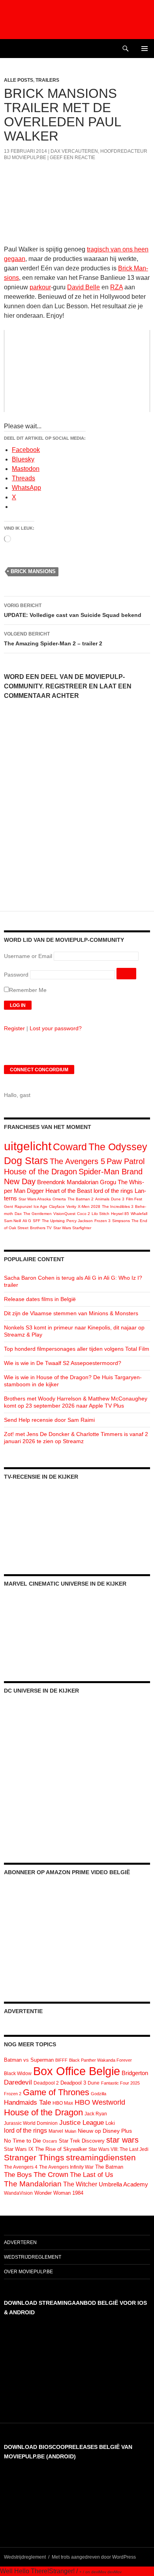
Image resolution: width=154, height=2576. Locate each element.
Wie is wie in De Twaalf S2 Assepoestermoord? (63, 1363)
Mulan (70, 2131)
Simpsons (121, 1221)
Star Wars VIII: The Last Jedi (118, 2149)
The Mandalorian (33, 2184)
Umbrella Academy (123, 2184)
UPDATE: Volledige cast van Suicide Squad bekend (73, 610)
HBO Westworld (100, 2102)
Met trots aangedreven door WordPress (94, 2557)
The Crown (51, 2175)
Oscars (50, 2141)
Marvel (56, 2131)
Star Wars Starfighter (72, 1228)
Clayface (57, 1206)
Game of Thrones (56, 2092)
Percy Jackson (80, 1221)
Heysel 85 (120, 1214)
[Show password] (126, 974)
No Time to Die (23, 2141)
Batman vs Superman (29, 2060)
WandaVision (18, 2193)
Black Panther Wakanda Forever (100, 2060)
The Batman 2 (81, 1199)
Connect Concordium (39, 1070)
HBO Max (63, 2103)
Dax (18, 1214)
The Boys (18, 2175)
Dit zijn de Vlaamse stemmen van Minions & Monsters (71, 1313)
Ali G (27, 1221)
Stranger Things (34, 2157)
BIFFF (61, 2060)
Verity (71, 1206)
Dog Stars (26, 1161)
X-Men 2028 (89, 1206)
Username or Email (28, 956)
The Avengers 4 (21, 2167)
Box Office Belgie (77, 2071)
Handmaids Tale (27, 2102)
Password (16, 975)
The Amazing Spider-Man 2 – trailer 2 (53, 639)
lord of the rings (113, 1191)
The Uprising (53, 1221)
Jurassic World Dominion (31, 2123)
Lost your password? (56, 1028)
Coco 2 (84, 1214)
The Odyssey (118, 1147)
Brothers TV (41, 1228)
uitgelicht (28, 1146)
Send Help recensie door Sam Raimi (49, 1420)
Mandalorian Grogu (91, 1182)
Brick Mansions (33, 571)
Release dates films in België (40, 1299)
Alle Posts (19, 80)
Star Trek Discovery (82, 2141)
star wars (122, 2140)
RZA (116, 287)
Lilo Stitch (100, 1214)
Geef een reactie (72, 157)
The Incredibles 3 (118, 1206)
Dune (94, 2083)
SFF (37, 1221)
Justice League (82, 2122)
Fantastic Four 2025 (120, 2083)
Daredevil (18, 2082)
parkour (40, 287)
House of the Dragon (40, 1172)
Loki (110, 2123)
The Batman (109, 2167)
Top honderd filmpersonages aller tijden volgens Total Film (77, 1349)
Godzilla (99, 2094)
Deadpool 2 (46, 2083)
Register (14, 1028)
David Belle (84, 287)
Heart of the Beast (69, 1191)
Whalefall (139, 1214)
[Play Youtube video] (77, 371)
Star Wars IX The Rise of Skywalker (45, 2149)
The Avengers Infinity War (66, 2167)
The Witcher (80, 2184)
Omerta (59, 1199)
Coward (70, 1147)
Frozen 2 (13, 2094)
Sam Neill (12, 1221)
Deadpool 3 (73, 2083)
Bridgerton (135, 2073)
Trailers (47, 80)
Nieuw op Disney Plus (105, 2131)
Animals (102, 1199)
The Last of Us (92, 2175)
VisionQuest (64, 1214)
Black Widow (18, 2074)
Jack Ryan (96, 2114)
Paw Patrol (126, 1161)
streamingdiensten (101, 2157)
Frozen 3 (102, 1221)
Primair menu (145, 49)
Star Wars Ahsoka (35, 1199)
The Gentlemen (38, 1214)
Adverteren (20, 2242)
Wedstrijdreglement (33, 2257)
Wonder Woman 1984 (59, 2193)
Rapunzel (23, 1206)
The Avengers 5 (77, 1161)
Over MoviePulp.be (28, 2272)
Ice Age (40, 1206)
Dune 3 (118, 1199)
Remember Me (28, 990)
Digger (35, 1191)
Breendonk (51, 1182)
